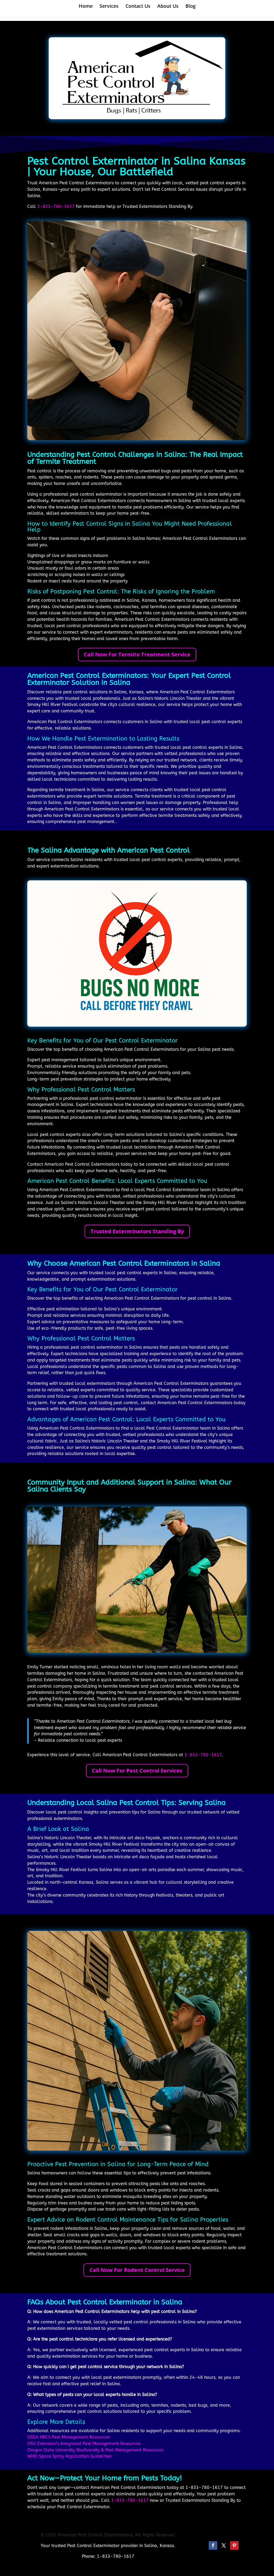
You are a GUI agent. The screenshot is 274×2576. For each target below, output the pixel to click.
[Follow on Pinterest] (234, 2545)
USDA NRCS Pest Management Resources (68, 2437)
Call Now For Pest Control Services (137, 1771)
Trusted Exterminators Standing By (137, 1231)
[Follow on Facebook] (213, 2545)
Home (86, 7)
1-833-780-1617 (56, 206)
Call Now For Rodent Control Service (137, 2270)
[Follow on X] (224, 2545)
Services (109, 7)
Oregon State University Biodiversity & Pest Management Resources (95, 2450)
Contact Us (138, 7)
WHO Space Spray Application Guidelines (69, 2456)
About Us (168, 7)
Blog (191, 7)
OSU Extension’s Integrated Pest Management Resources (84, 2444)
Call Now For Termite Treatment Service (137, 654)
